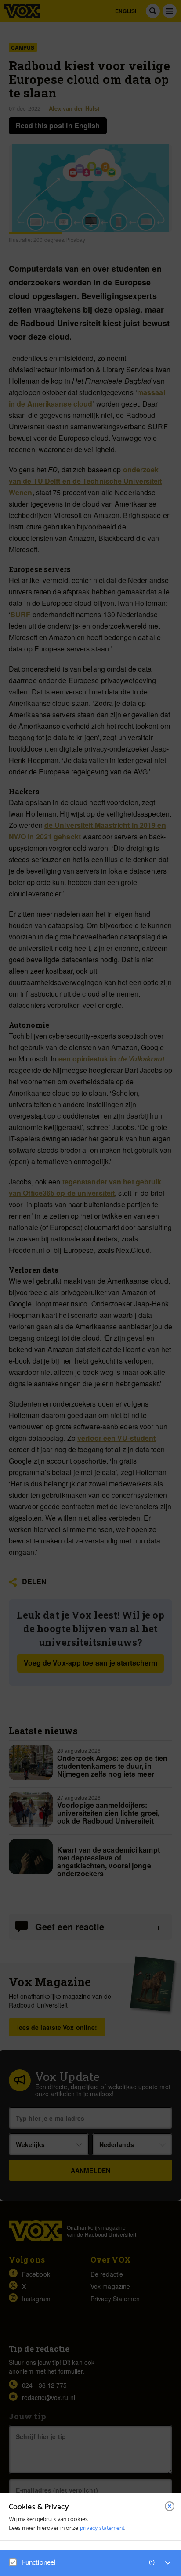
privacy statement (102, 2528)
